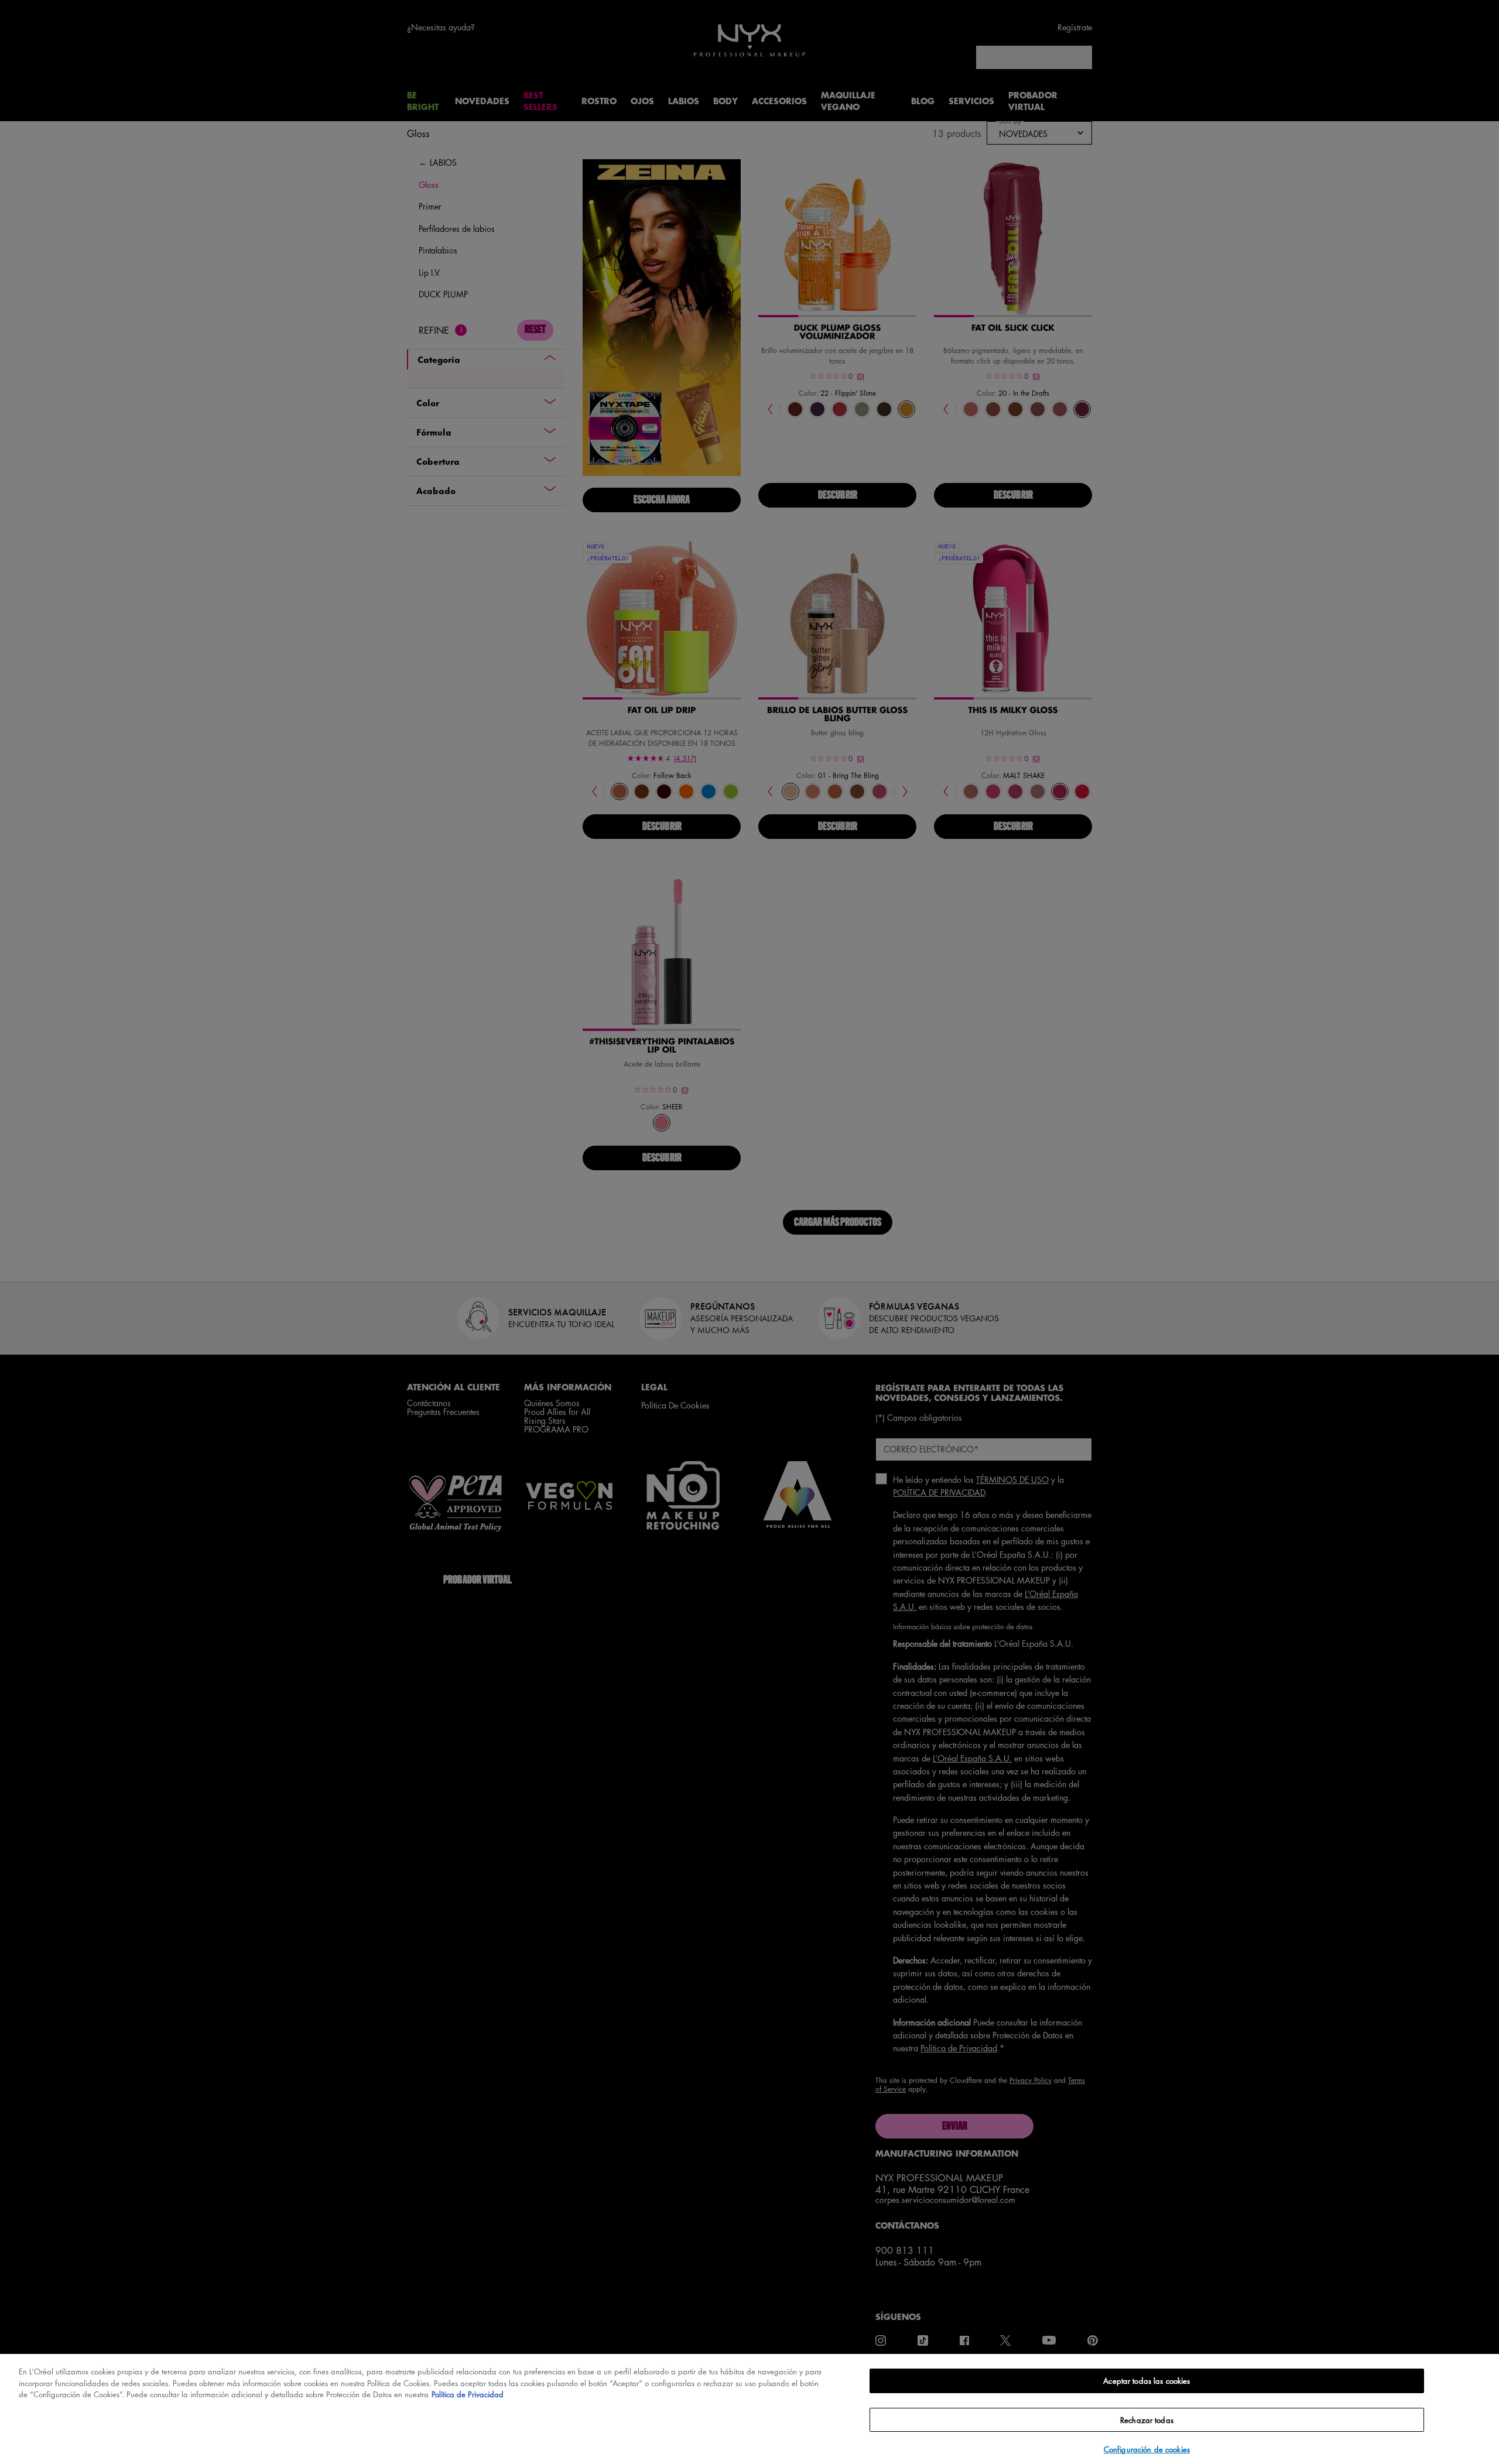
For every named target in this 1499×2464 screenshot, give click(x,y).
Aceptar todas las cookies (1147, 2381)
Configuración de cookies (1147, 2449)
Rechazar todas (1147, 2420)
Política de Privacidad (468, 2394)
